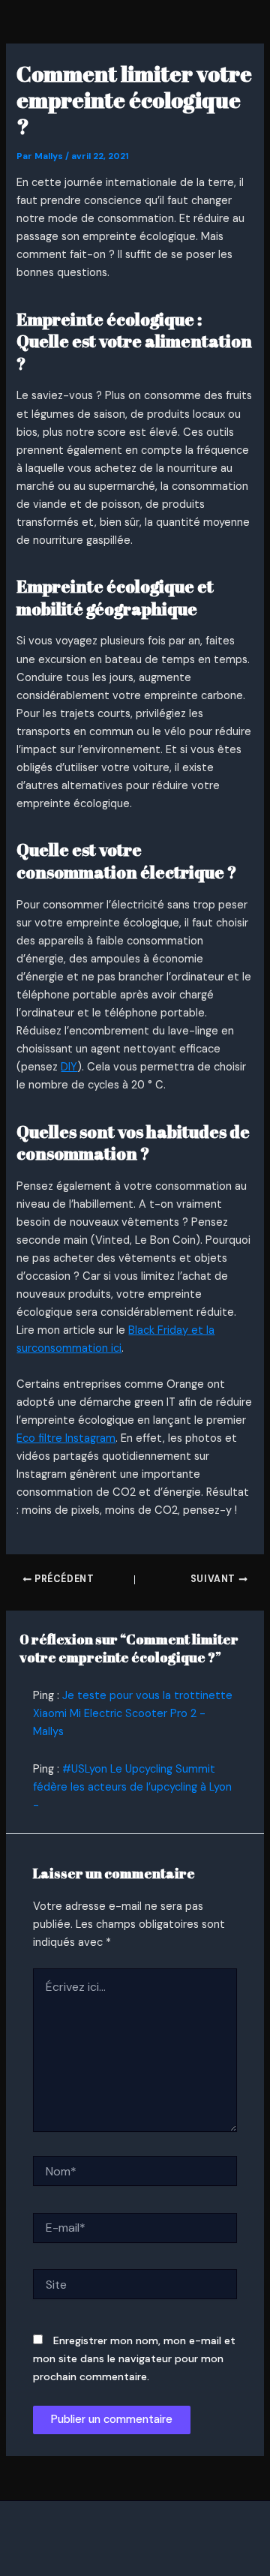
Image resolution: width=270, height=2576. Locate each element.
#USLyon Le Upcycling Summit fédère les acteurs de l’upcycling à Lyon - (132, 1787)
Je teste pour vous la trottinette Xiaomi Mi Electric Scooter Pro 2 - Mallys (133, 1714)
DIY (69, 1067)
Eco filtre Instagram (66, 1438)
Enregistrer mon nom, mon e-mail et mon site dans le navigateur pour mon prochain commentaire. (134, 2358)
